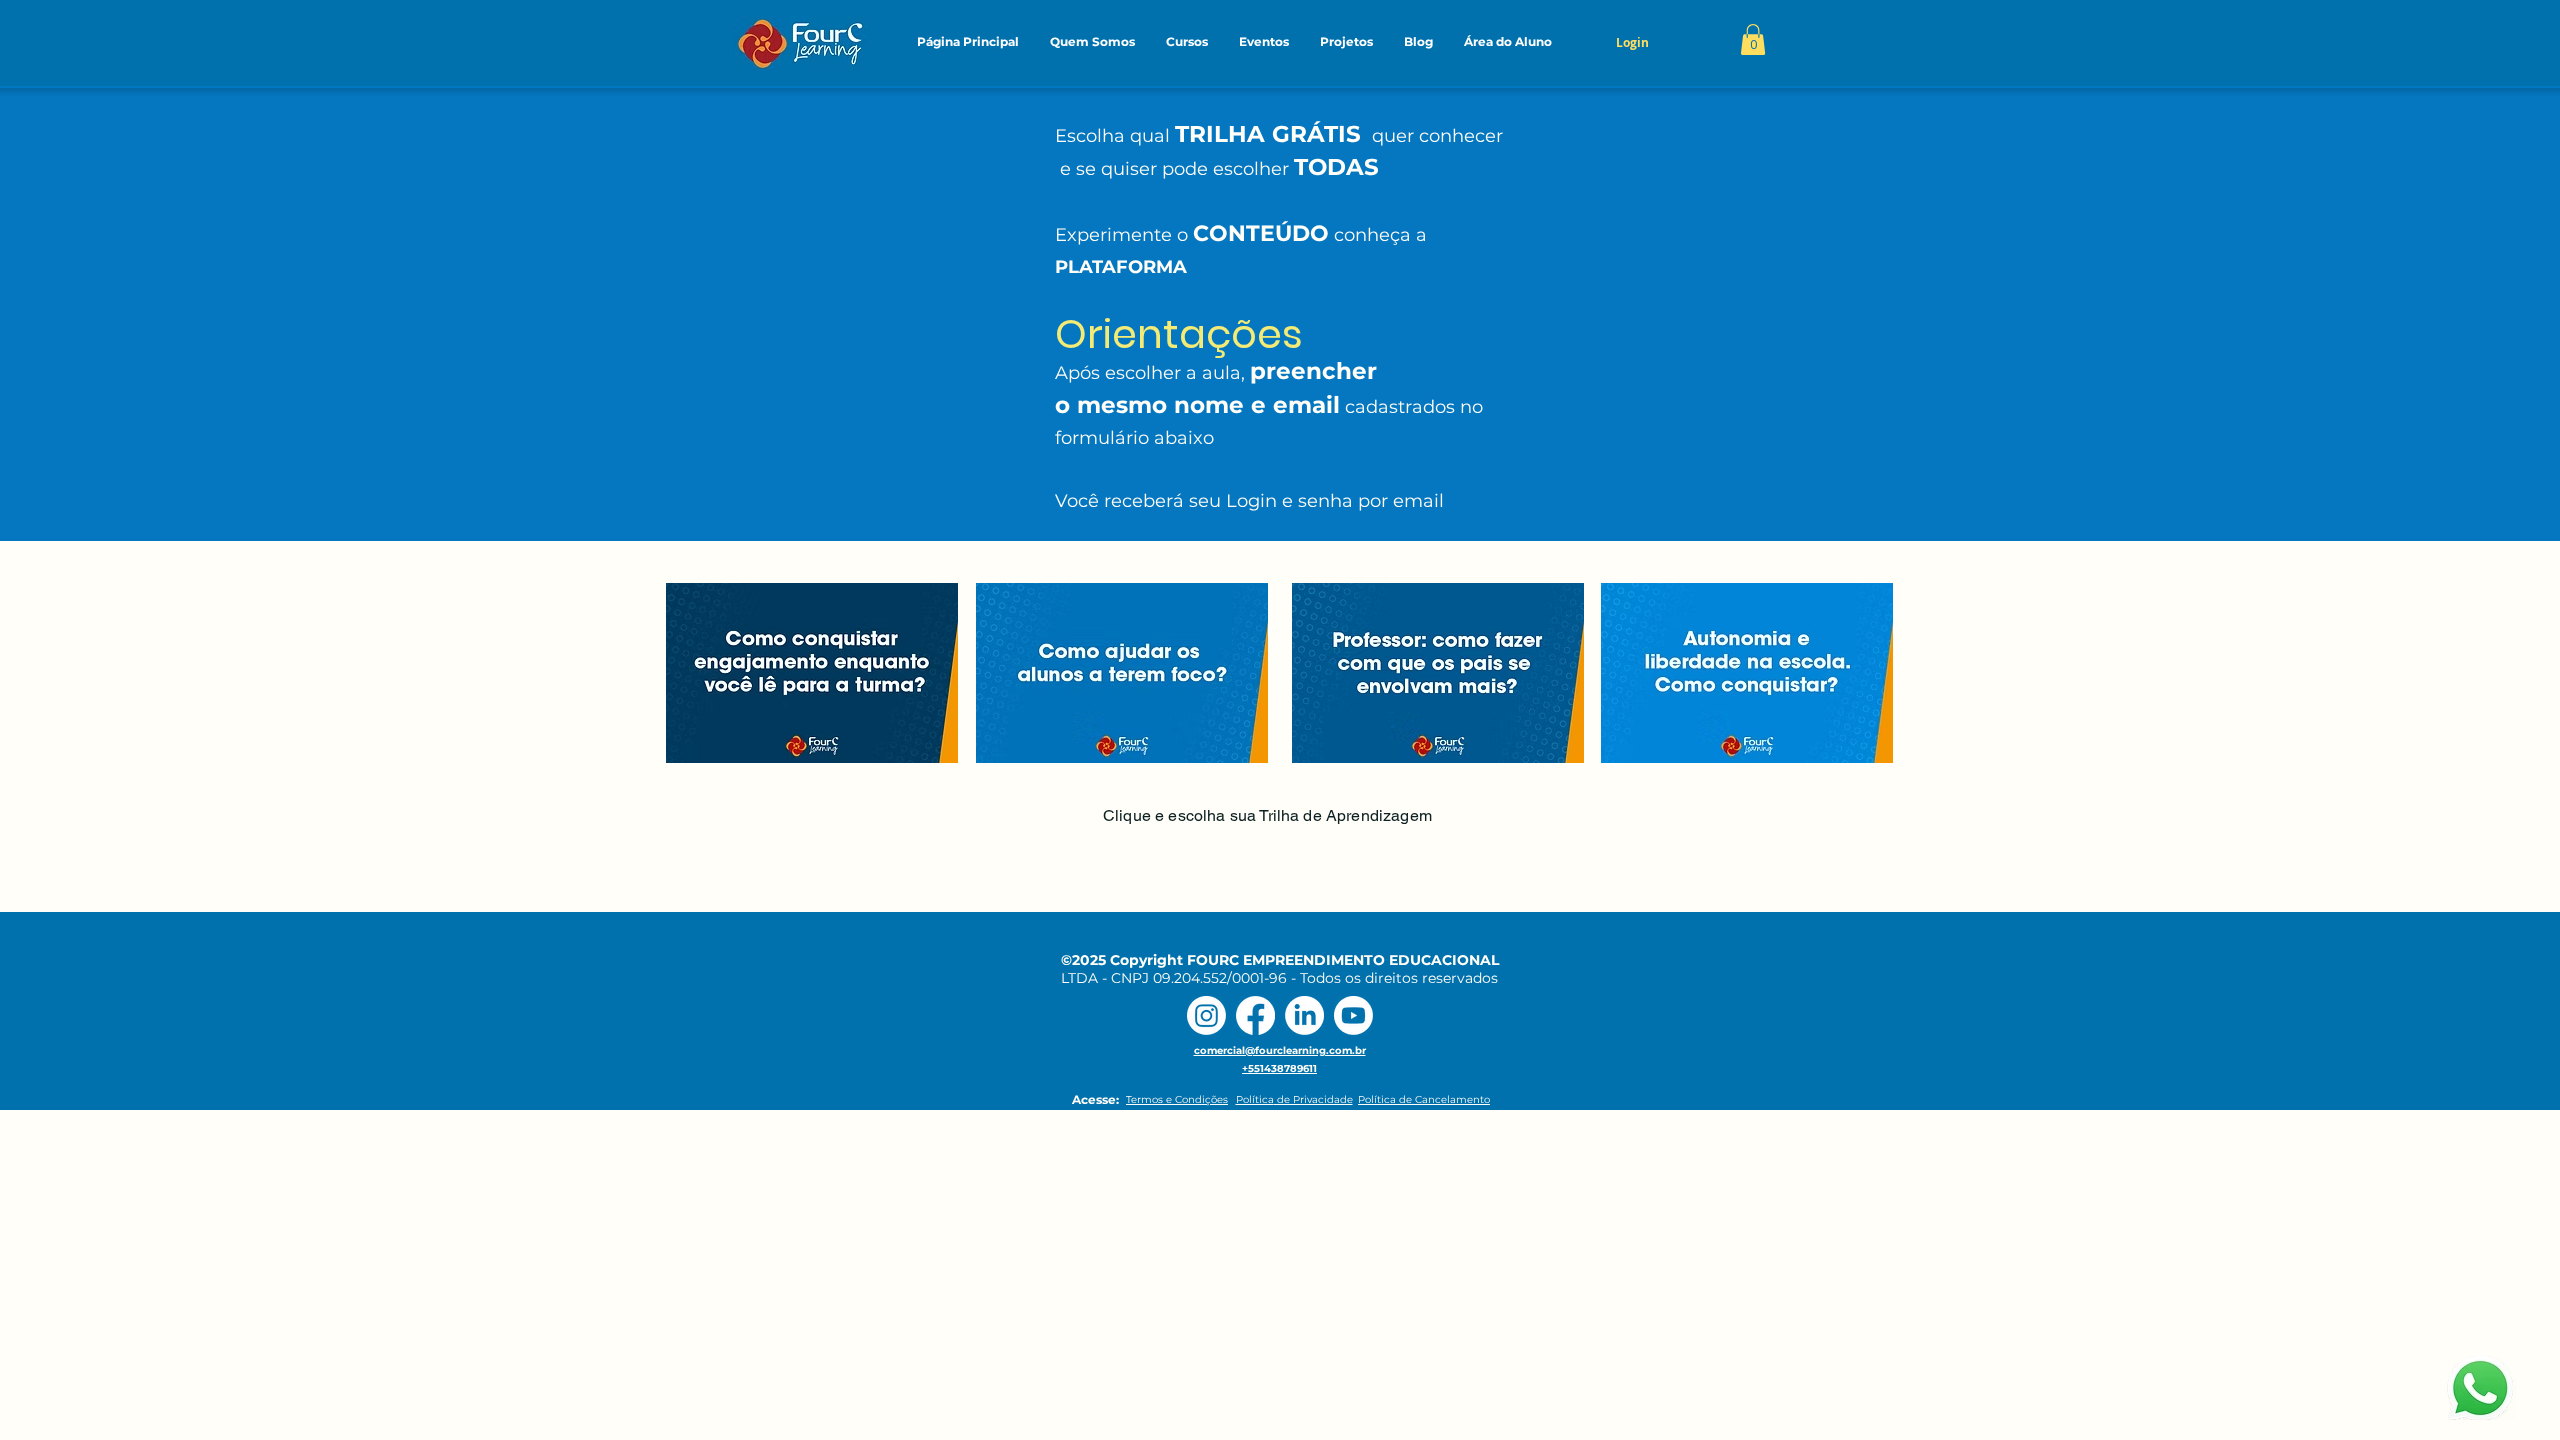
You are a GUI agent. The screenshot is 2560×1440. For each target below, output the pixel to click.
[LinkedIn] (1304, 1015)
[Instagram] (1206, 1015)
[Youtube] (1353, 1015)
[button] (1092, 41)
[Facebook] (1255, 1015)
